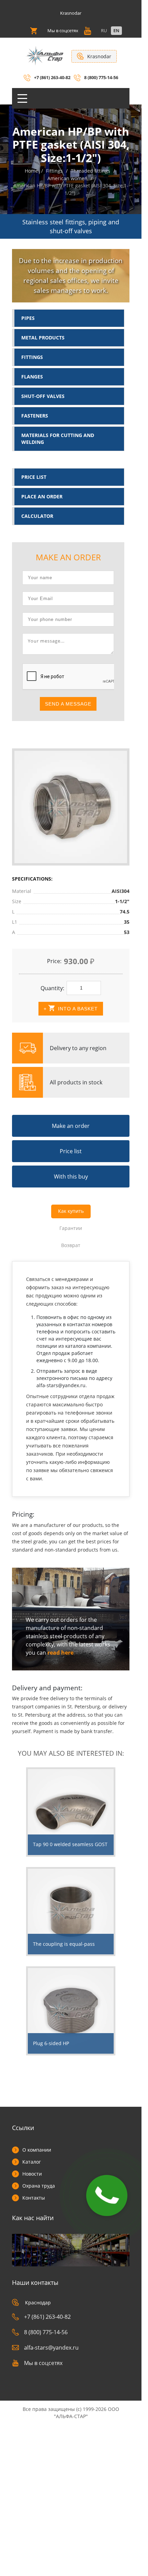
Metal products (43, 338)
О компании (37, 2150)
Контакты (34, 2198)
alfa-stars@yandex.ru (51, 2348)
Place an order (42, 496)
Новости (32, 2174)
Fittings (32, 357)
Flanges (32, 377)
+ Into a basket (71, 1009)
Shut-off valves (43, 396)
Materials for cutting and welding (58, 439)
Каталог (32, 2162)
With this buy (71, 1177)
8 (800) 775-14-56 (101, 77)
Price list (34, 477)
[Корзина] (34, 31)
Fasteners (35, 416)
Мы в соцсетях (43, 2363)
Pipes (28, 318)
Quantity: (52, 988)
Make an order (71, 1126)
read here (60, 1653)
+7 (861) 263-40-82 (52, 77)
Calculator (37, 516)
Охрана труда (39, 2186)
